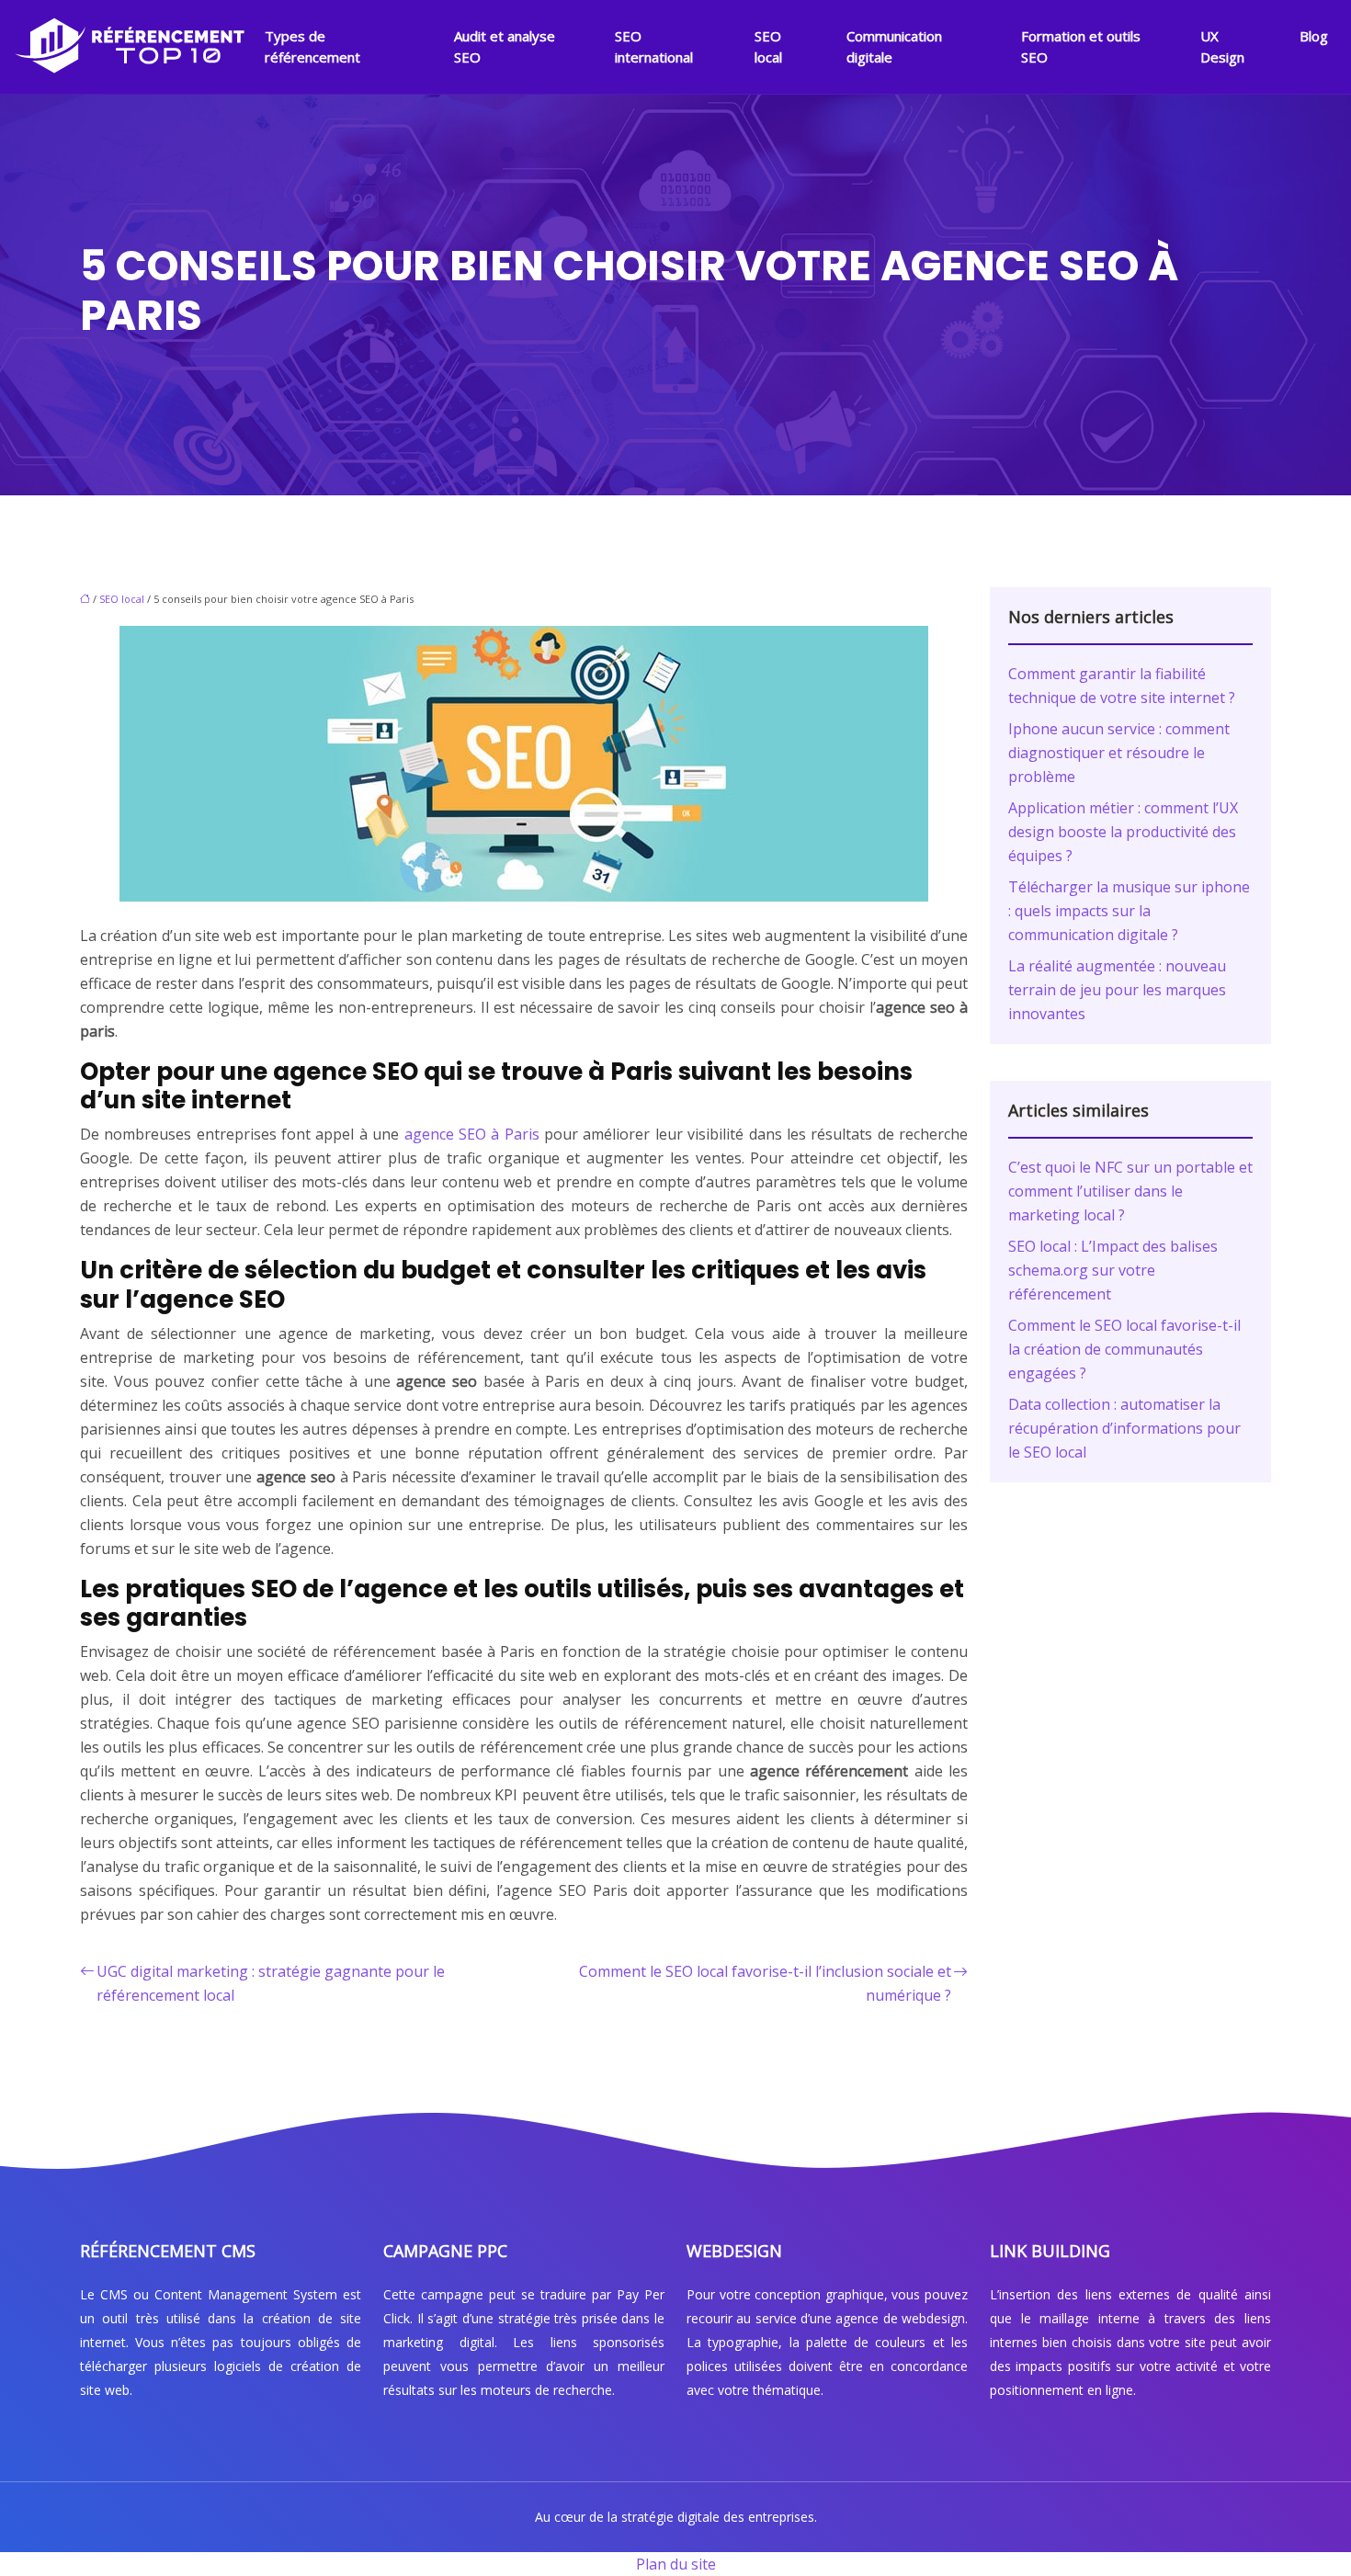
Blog (1314, 36)
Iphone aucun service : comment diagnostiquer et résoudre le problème (1119, 753)
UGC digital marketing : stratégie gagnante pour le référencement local (271, 1983)
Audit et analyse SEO (505, 46)
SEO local (768, 46)
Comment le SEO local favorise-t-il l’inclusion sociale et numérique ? (765, 1983)
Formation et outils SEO (1081, 46)
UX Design (1222, 46)
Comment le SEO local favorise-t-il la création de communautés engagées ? (1124, 1349)
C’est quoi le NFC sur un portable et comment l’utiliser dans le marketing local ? (1130, 1191)
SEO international (654, 46)
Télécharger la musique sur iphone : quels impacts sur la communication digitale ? (1129, 911)
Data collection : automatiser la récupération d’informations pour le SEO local (1124, 1428)
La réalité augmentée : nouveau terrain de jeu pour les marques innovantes (1117, 990)
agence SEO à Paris (472, 1134)
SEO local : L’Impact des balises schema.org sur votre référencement (1113, 1270)
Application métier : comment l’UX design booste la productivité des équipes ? (1123, 832)
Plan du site (676, 2564)
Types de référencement (312, 46)
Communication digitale (894, 46)
